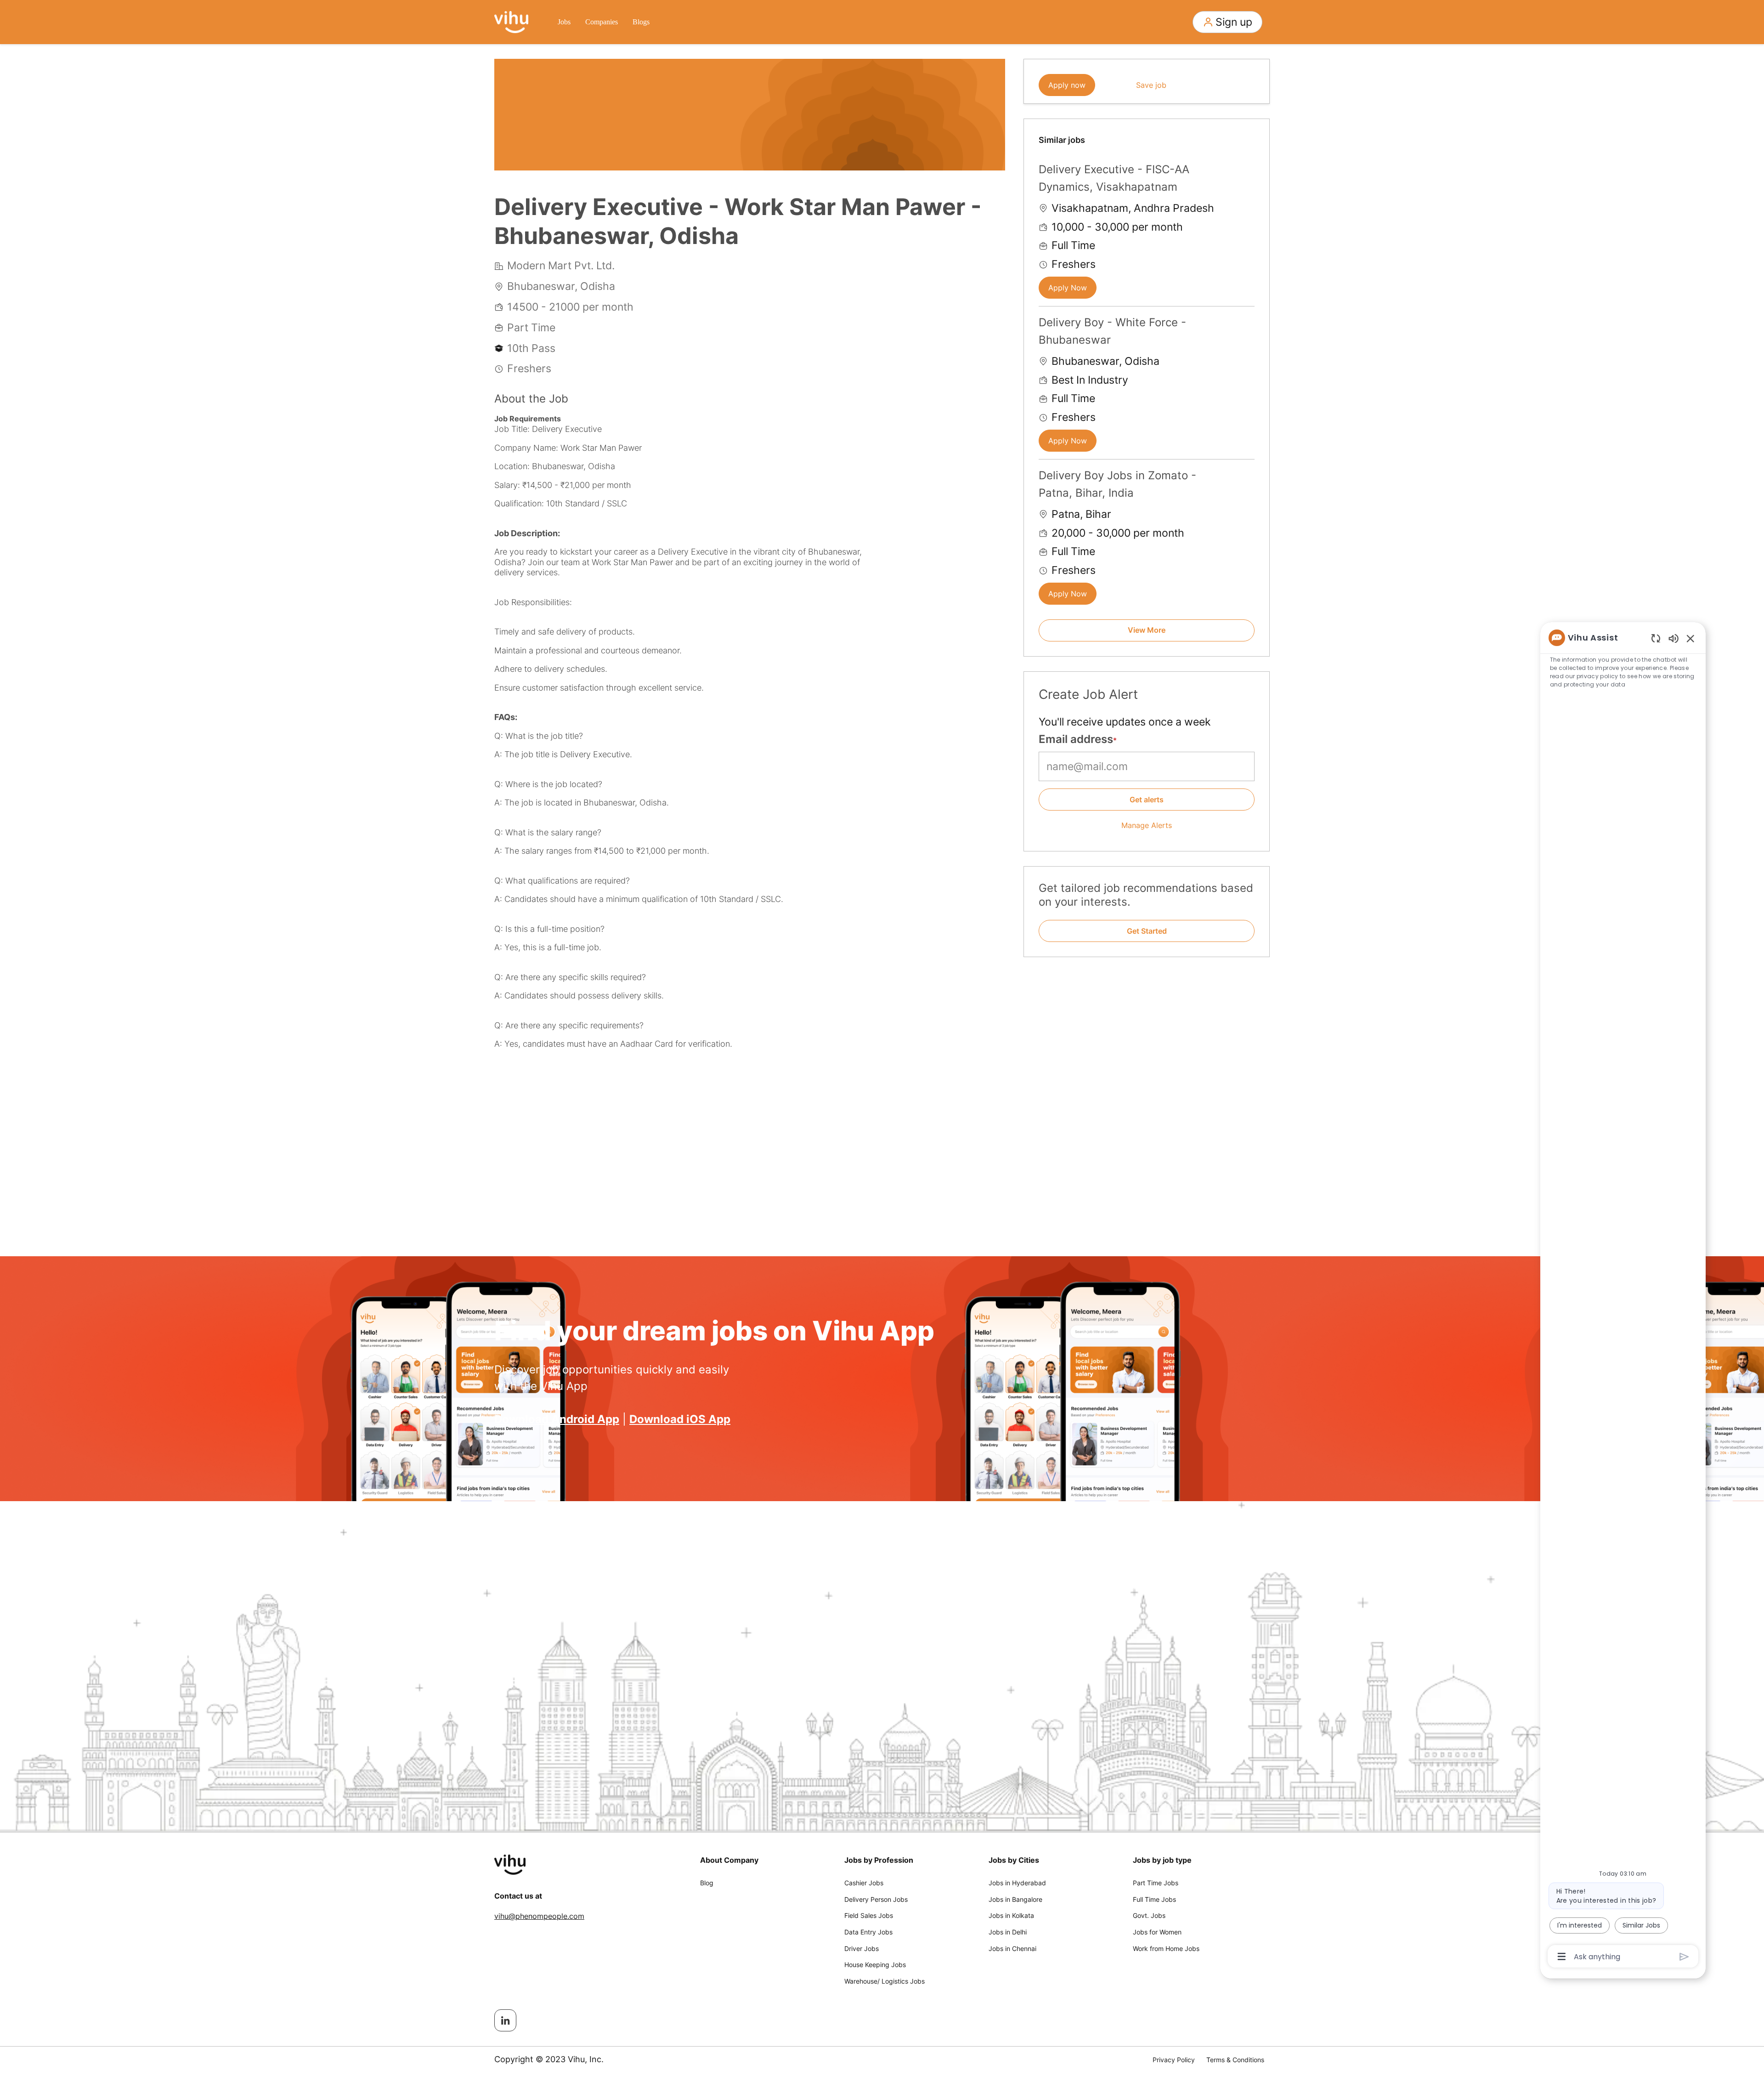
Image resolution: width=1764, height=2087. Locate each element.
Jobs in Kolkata (1011, 1915)
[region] (1623, 1296)
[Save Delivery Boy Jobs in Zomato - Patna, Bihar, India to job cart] (1247, 474)
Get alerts (1147, 800)
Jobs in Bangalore (1015, 1899)
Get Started (1147, 931)
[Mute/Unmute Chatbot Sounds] (1674, 638)
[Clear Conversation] (1656, 638)
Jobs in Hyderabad (1017, 1883)
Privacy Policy (1174, 2060)
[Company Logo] (511, 21)
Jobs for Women (1157, 1932)
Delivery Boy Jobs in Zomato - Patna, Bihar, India (1117, 484)
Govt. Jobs (1149, 1915)
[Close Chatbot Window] (1690, 638)
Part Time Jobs (1156, 1883)
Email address (1076, 739)
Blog (707, 1883)
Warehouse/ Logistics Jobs (885, 1981)
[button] (1227, 22)
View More (1147, 630)
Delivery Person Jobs (876, 1899)
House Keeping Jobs (875, 1965)
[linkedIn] (505, 2020)
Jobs (564, 22)
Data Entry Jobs (868, 1932)
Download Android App (557, 1419)
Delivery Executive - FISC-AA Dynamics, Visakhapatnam (1114, 178)
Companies (602, 22)
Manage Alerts (1147, 825)
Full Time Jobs (1154, 1899)
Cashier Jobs (864, 1883)
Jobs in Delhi (1008, 1932)
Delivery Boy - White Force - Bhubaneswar (1112, 331)
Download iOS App (680, 1419)
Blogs (641, 22)
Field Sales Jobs (869, 1915)
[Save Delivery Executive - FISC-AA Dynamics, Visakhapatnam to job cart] (1247, 168)
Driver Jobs (862, 1948)
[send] (1684, 1957)
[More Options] (1562, 1957)
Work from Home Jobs (1166, 1948)
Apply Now (1068, 288)
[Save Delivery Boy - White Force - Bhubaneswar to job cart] (1247, 321)
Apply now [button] (1067, 85)
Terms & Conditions (1235, 2060)
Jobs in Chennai (1012, 1948)
